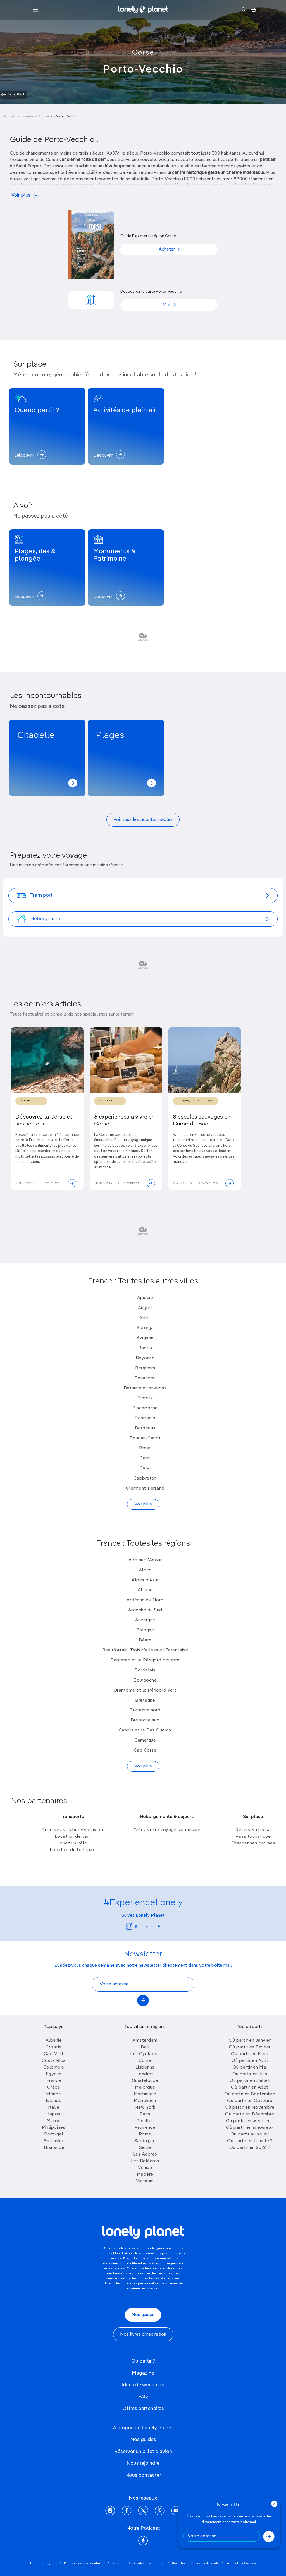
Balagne (145, 1630)
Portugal (54, 2134)
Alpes (145, 1570)
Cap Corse (145, 1750)
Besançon (145, 1378)
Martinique (145, 2094)
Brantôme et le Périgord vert (145, 1690)
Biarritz (145, 1398)
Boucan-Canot (145, 1438)
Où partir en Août (250, 2087)
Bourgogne (145, 1680)
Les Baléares (145, 2161)
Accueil (9, 116)
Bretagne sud (145, 1720)
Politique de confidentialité (85, 2563)
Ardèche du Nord (145, 1600)
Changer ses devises (253, 1843)
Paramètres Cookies (241, 2563)
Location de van (72, 1837)
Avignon (145, 1338)
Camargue (145, 1740)
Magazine (143, 2373)
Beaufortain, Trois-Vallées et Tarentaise (145, 1650)
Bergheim (145, 1368)
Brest (145, 1448)
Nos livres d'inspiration (143, 2334)
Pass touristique (253, 1837)
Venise (145, 2168)
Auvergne (145, 1620)
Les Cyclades (145, 2054)
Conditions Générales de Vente (196, 2563)
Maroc (54, 2121)
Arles (145, 1318)
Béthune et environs (145, 1388)
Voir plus (21, 195)
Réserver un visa (253, 1830)
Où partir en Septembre (250, 2094)
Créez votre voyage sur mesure (167, 1830)
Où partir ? (143, 2361)
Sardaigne (145, 2141)
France (27, 116)
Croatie (54, 2047)
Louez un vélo (72, 1843)
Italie (54, 2108)
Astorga (145, 1328)
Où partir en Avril (250, 2061)
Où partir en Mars (250, 2054)
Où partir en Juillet (250, 2081)
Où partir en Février (250, 2047)
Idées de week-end (143, 2385)
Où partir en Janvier (250, 2041)
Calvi (145, 1468)
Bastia (145, 1348)
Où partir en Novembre (250, 2108)
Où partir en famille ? (250, 2141)
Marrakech (145, 2101)
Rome (145, 2134)
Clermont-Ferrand (145, 1488)
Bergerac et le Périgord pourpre (145, 1660)
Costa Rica (54, 2061)
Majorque (145, 2087)
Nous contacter (143, 2475)
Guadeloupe (145, 2081)
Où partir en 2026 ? (250, 2148)
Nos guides (143, 2315)
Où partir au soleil (250, 2134)
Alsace (145, 1590)
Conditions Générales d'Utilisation (139, 2563)
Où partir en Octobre (250, 2101)
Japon (54, 2114)
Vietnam (145, 2181)
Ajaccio (145, 1298)
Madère (145, 2175)
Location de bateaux (72, 1850)
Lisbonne (145, 2067)
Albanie (54, 2041)
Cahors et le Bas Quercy (145, 1730)
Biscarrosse (145, 1408)
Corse (143, 53)
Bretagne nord (145, 1710)
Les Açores (145, 2154)
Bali (145, 2047)
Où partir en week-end (250, 2121)
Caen (145, 1458)
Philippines (54, 2128)
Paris (145, 2114)
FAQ (143, 2397)
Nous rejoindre (143, 2463)
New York (145, 2108)
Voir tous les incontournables (143, 820)
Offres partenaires (143, 2409)
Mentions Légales (44, 2563)
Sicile (145, 2148)
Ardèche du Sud (145, 1610)
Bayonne (145, 1358)
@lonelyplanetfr (147, 1926)
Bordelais (145, 1670)
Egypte (54, 2074)
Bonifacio (145, 1418)
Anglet (145, 1308)
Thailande (54, 2148)
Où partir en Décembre (250, 2114)
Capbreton (145, 1478)
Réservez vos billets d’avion (72, 1830)
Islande (54, 2101)
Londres (145, 2074)
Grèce (54, 2087)
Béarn (145, 1640)
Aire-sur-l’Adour (145, 1560)
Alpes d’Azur (145, 1580)
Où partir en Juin (250, 2074)
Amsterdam (145, 2041)
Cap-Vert (54, 2054)
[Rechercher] (244, 10)
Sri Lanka (54, 2141)
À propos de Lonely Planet (143, 2428)
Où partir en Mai (250, 2067)
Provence (145, 2128)
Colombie (54, 2067)
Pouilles (145, 2121)
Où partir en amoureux (250, 2128)
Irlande (54, 2094)
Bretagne (145, 1701)
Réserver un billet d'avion (143, 2452)
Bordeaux (145, 1428)
